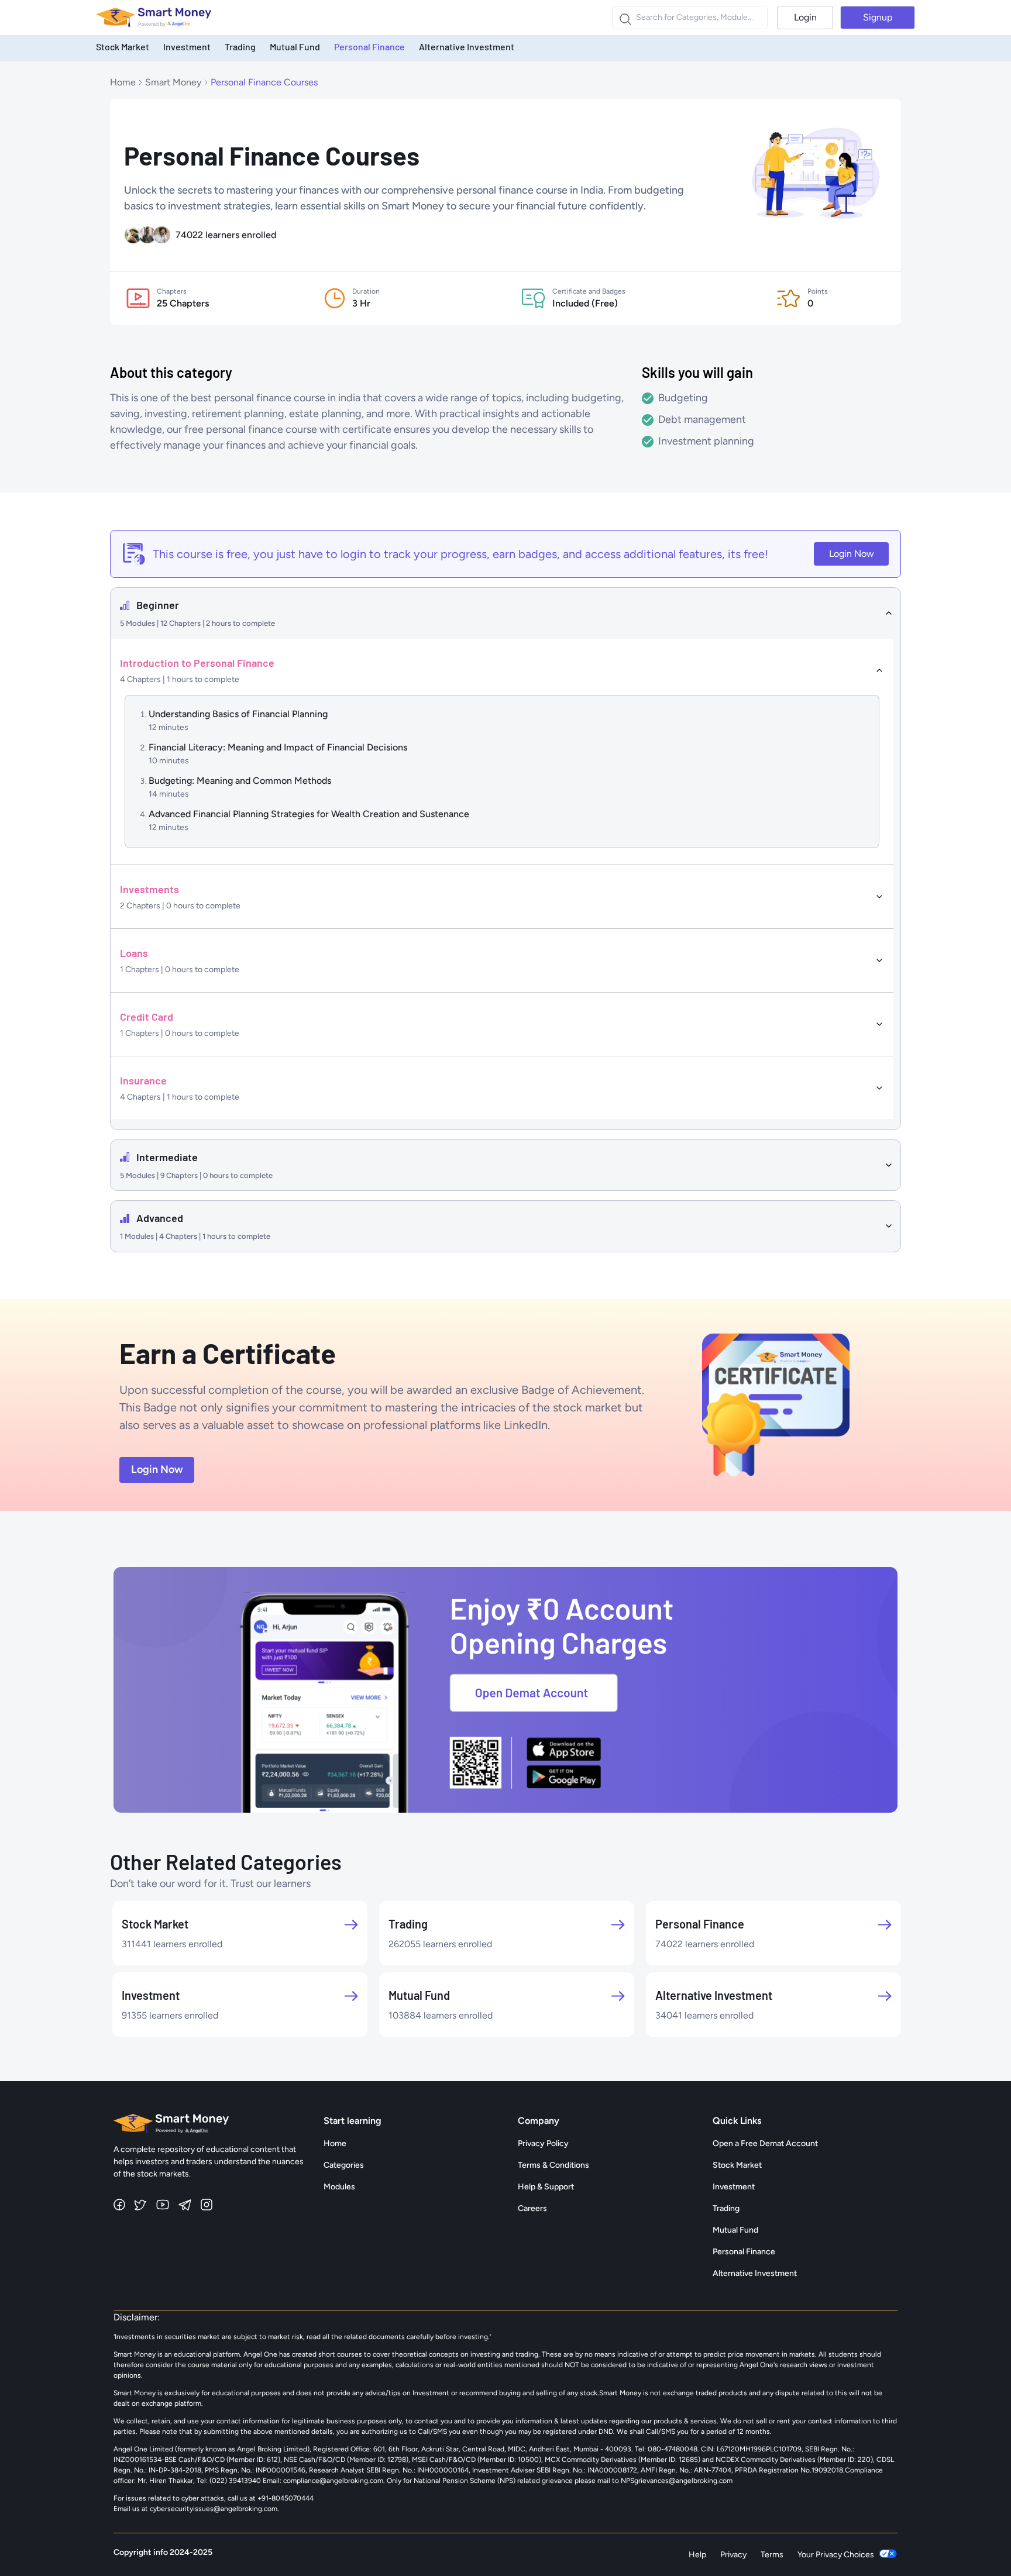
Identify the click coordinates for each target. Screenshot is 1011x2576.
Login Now (852, 554)
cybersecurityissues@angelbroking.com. (214, 2509)
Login (805, 17)
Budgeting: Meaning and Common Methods (240, 781)
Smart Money (173, 82)
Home (123, 82)
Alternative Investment (467, 47)
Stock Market (123, 47)
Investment (187, 47)
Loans (134, 953)
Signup (878, 17)
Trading (240, 47)
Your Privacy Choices (836, 2555)
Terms (772, 2555)
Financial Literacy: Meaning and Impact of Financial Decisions (278, 747)
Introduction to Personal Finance (197, 663)
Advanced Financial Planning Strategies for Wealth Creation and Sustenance (309, 814)
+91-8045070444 (286, 2498)
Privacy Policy (543, 2143)
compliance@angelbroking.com (332, 2481)
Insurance (143, 1080)
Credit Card (147, 1017)
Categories (344, 2165)
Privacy (733, 2555)
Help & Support (546, 2187)
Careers (532, 2208)
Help (697, 2555)
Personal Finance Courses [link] (264, 82)
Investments (149, 889)
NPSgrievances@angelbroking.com (677, 2481)
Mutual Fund (295, 47)
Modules (339, 2187)
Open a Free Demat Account (765, 2143)
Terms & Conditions (553, 2165)
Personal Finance (369, 47)
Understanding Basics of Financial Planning (238, 714)
